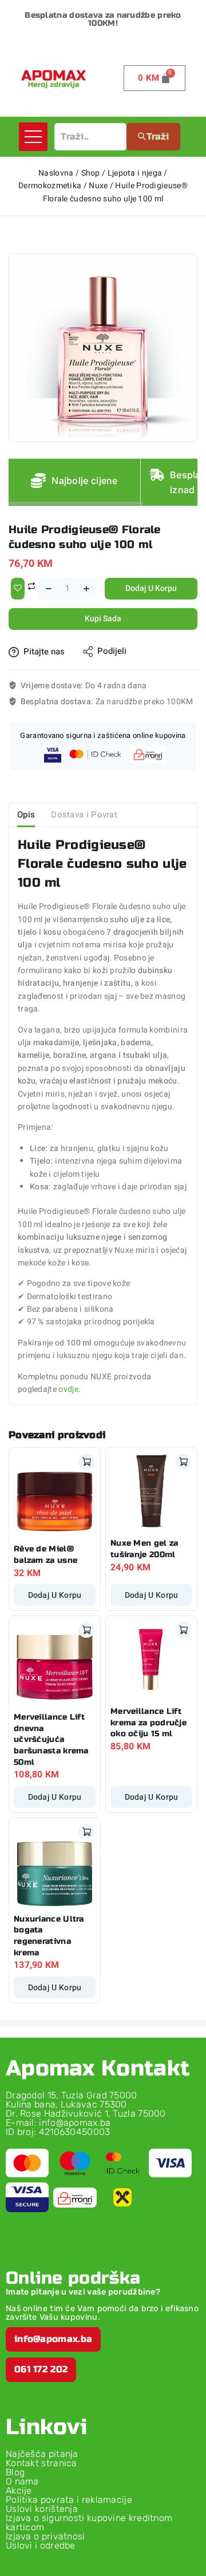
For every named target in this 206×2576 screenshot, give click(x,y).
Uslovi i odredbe (41, 2545)
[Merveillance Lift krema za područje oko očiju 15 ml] (151, 1659)
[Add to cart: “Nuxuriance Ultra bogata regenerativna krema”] (86, 1832)
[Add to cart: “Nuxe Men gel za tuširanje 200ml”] (183, 1462)
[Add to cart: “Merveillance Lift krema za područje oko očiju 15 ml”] (183, 1630)
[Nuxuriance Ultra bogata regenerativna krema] (55, 1863)
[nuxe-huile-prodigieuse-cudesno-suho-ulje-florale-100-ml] (103, 348)
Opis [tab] (26, 815)
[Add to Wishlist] (18, 589)
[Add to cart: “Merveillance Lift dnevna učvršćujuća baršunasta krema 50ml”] (86, 1630)
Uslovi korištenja (42, 2509)
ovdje (68, 1389)
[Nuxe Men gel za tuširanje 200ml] (151, 1491)
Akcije (19, 2490)
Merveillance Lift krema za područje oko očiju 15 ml (148, 1722)
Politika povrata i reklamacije (69, 2500)
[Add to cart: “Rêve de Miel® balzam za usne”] (86, 1462)
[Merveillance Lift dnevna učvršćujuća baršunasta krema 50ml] (55, 1662)
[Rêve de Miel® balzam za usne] (55, 1493)
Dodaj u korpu (151, 588)
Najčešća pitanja (42, 2454)
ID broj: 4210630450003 (58, 2132)
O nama (22, 2481)
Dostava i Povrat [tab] (84, 815)
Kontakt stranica (41, 2463)
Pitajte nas (44, 652)
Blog (15, 2472)
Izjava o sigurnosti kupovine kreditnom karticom (89, 2523)
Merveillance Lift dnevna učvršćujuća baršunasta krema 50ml (51, 1739)
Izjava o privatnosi (45, 2536)
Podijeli (112, 651)
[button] (53, 2339)
